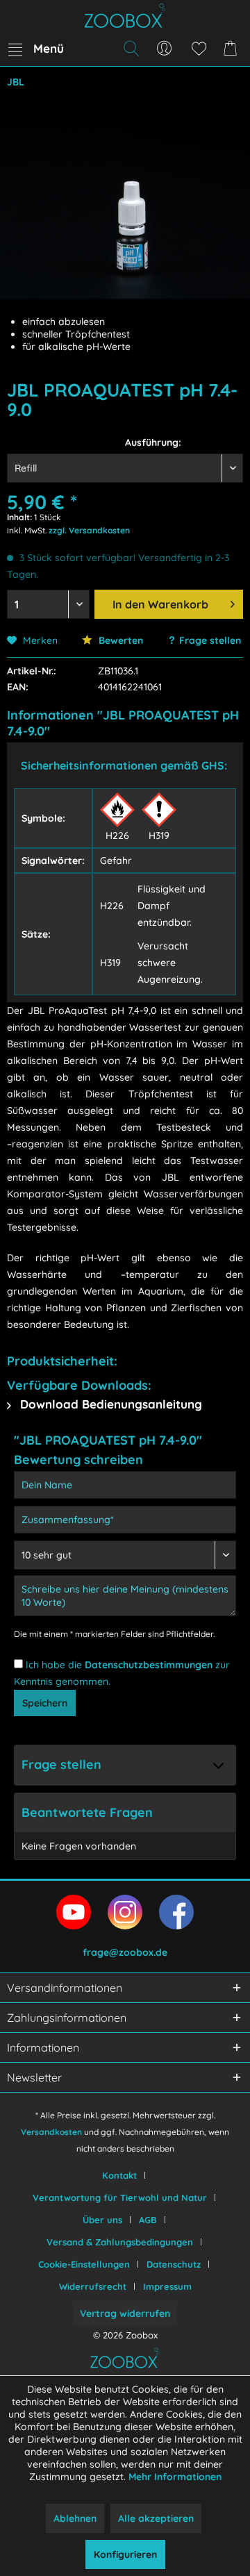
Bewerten (119, 640)
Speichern (45, 1703)
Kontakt (119, 2175)
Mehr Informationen (175, 2477)
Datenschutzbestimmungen (149, 1665)
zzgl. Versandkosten (89, 530)
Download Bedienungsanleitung (109, 1404)
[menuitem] (35, 49)
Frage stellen (210, 640)
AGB (148, 2220)
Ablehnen (75, 2518)
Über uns (102, 2220)
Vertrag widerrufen (125, 2313)
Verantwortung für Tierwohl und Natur (120, 2197)
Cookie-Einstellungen (84, 2264)
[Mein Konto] (165, 49)
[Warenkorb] (233, 49)
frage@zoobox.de (125, 1952)
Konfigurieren (125, 2554)
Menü (49, 48)
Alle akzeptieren (156, 2518)
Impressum (167, 2286)
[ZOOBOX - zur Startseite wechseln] (125, 16)
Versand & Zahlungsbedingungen (120, 2242)
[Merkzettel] (199, 49)
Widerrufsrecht (93, 2286)
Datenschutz (174, 2264)
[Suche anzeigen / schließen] (131, 49)
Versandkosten (51, 2132)
